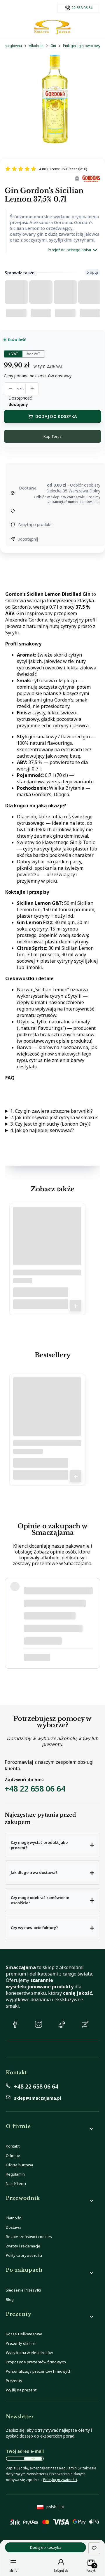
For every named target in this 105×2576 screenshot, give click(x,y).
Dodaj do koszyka (56, 416)
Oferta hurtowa (19, 2165)
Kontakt (13, 2146)
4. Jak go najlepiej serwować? (42, 1130)
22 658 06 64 (82, 8)
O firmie (13, 2155)
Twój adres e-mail (25, 2451)
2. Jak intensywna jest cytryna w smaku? (54, 1117)
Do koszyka (76, 1306)
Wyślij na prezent (21, 2390)
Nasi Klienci (16, 2183)
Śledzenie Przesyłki (23, 2290)
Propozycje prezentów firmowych (36, 2362)
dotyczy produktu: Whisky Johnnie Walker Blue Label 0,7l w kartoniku (57, 1657)
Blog (10, 2299)
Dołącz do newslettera (33, 2459)
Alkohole (36, 46)
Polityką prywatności (60, 2480)
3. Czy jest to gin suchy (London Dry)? (50, 1124)
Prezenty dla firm (21, 2343)
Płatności (14, 2218)
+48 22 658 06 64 (35, 1788)
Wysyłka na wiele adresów (29, 2353)
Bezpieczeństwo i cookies (29, 2237)
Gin (53, 46)
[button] (52, 1845)
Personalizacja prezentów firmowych (39, 2371)
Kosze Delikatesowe (24, 2334)
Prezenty (14, 2381)
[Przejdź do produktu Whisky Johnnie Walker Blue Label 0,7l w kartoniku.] (47, 1414)
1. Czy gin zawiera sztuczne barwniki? (51, 1111)
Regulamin (15, 2174)
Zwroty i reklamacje (23, 2246)
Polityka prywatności (24, 2255)
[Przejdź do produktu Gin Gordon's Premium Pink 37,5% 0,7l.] (47, 1243)
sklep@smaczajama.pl (37, 2098)
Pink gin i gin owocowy (82, 46)
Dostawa (14, 2227)
